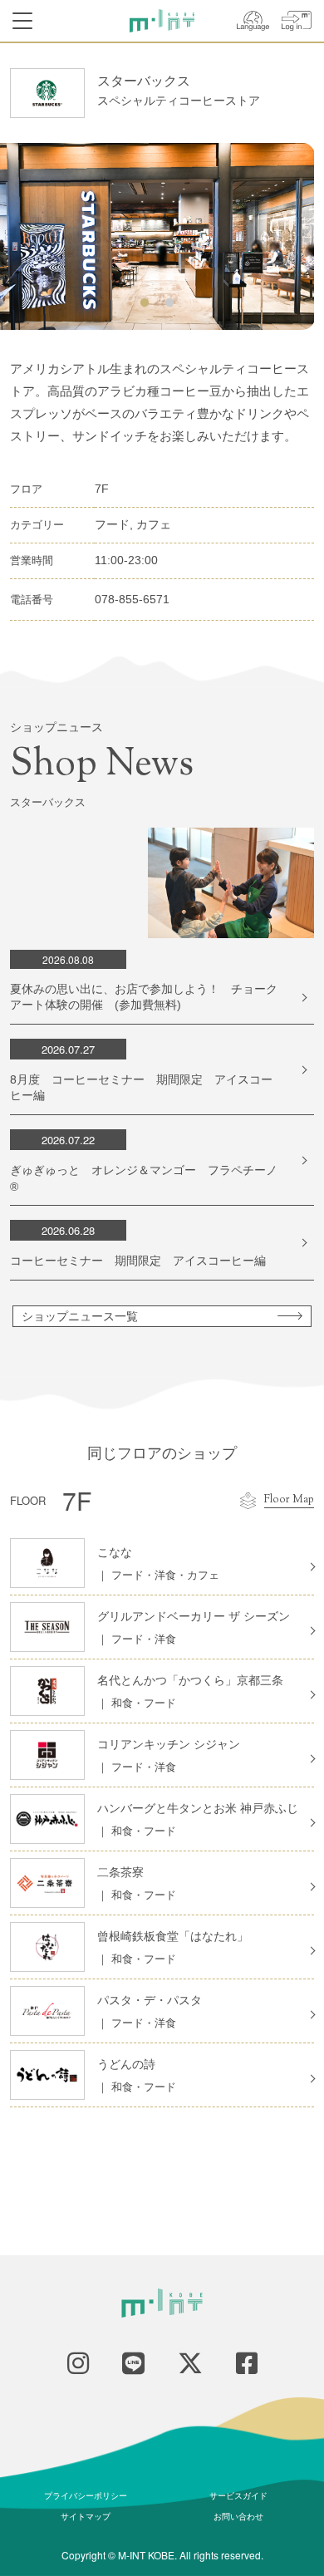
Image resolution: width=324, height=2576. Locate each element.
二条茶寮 (120, 1872)
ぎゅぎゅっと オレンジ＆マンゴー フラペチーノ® (144, 1178)
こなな (115, 1552)
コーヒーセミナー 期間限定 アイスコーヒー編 (138, 1261)
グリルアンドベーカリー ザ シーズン (194, 1616)
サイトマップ (86, 2516)
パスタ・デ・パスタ (150, 2000)
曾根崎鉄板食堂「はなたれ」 (173, 1936)
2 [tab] (169, 303)
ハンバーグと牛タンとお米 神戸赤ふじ (198, 1808)
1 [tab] (145, 303)
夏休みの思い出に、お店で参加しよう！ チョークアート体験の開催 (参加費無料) (144, 997)
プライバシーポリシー (86, 2495)
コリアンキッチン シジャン (169, 1744)
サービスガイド (238, 2495)
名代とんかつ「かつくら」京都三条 (190, 1680)
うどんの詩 (126, 2064)
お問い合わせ (238, 2516)
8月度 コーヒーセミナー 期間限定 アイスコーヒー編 (141, 1088)
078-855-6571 (132, 599)
